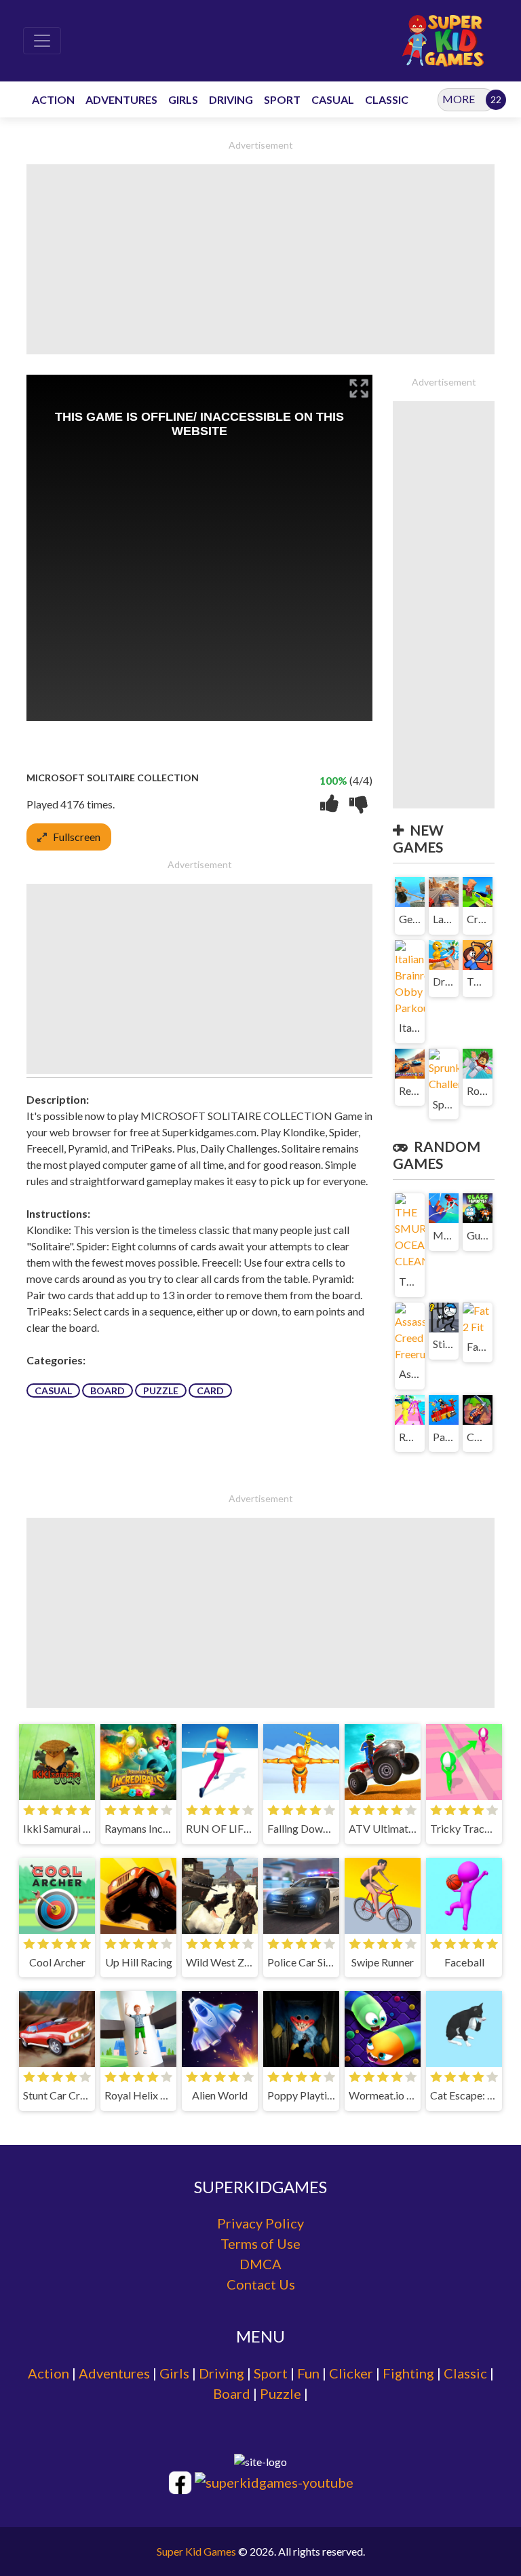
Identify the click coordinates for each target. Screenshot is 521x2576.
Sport (271, 2373)
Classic (465, 2373)
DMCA (260, 2264)
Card (210, 1390)
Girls (174, 2373)
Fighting (408, 2373)
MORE (459, 99)
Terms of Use (260, 2243)
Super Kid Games (196, 2551)
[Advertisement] (260, 259)
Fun (308, 2373)
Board (108, 1390)
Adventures (114, 2373)
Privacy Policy (260, 2223)
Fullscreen (77, 837)
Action (49, 2373)
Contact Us (261, 2284)
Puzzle (161, 1390)
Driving (221, 2373)
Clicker (351, 2373)
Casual (53, 1390)
